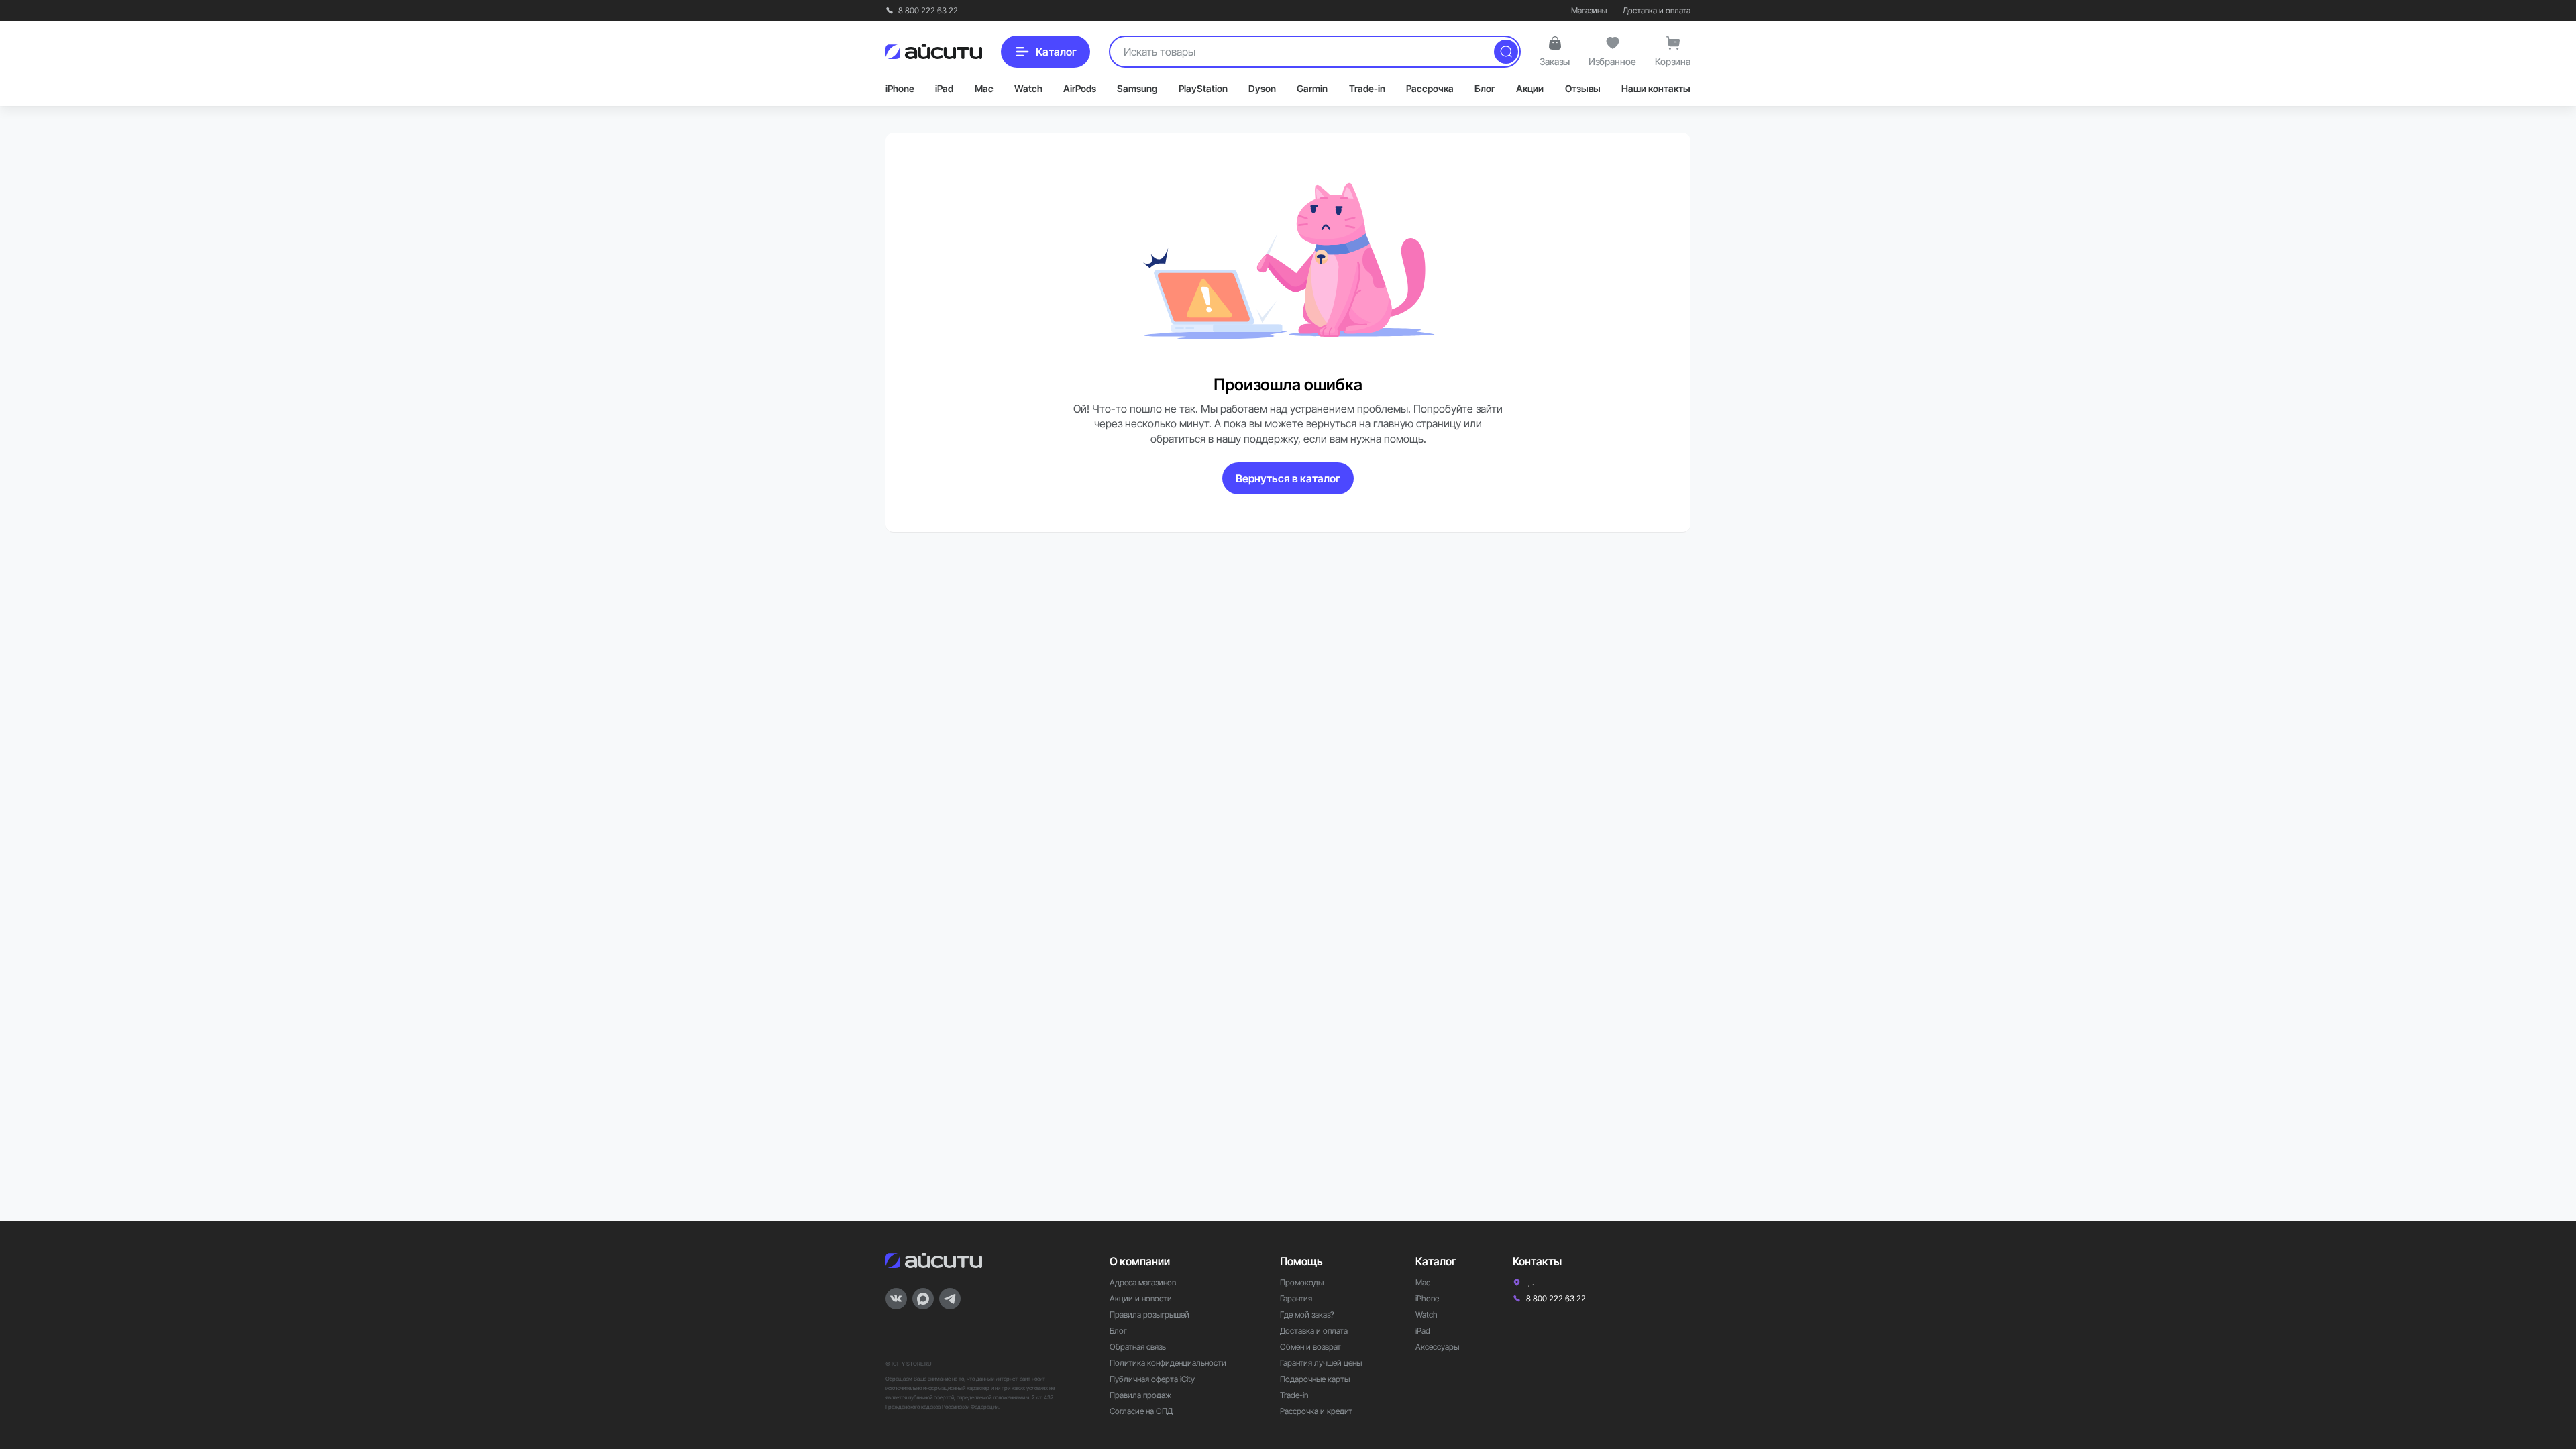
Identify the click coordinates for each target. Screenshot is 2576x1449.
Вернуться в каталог (1288, 478)
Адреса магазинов (1143, 1282)
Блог (1485, 88)
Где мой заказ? (1307, 1314)
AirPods (1080, 88)
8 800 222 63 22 (927, 10)
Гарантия (1296, 1298)
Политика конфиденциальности (1168, 1363)
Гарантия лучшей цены (1321, 1363)
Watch (1028, 88)
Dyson (1262, 88)
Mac (984, 88)
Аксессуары (1437, 1347)
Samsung (1137, 88)
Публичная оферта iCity (1152, 1379)
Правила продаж (1140, 1395)
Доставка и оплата (1657, 10)
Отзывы (1583, 88)
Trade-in (1367, 88)
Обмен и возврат (1310, 1347)
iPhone (900, 88)
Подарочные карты (1315, 1379)
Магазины (1589, 10)
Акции (1530, 88)
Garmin (1312, 88)
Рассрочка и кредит (1316, 1411)
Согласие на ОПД (1141, 1411)
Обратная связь (1138, 1347)
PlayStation (1203, 88)
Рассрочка (1430, 88)
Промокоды (1302, 1282)
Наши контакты (1656, 88)
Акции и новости (1141, 1298)
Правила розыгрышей (1149, 1314)
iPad (944, 88)
